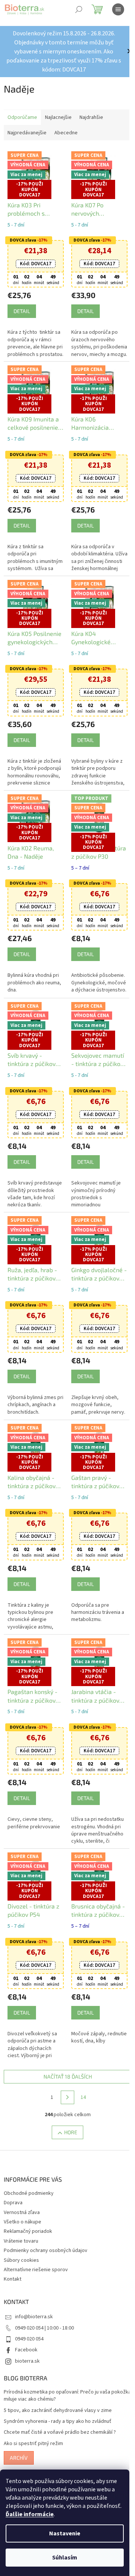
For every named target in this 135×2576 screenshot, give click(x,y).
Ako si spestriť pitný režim (33, 2444)
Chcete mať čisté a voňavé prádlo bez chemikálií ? (60, 2432)
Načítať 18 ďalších (68, 2076)
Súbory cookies (21, 2260)
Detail (22, 311)
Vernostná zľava (22, 2213)
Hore (71, 2132)
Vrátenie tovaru (21, 2241)
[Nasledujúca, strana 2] (67, 2097)
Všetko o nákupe (22, 2222)
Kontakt (13, 2279)
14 (83, 2097)
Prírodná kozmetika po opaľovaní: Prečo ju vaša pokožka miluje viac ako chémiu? (67, 2396)
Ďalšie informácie (30, 2514)
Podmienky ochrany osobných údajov (46, 2251)
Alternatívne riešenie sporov (36, 2270)
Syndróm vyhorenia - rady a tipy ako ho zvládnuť (58, 2422)
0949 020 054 (29, 2339)
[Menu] (118, 9)
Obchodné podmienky (29, 2193)
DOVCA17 (36, 264)
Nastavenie (65, 2533)
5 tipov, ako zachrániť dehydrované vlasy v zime (58, 2411)
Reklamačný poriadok (28, 2231)
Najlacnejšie (58, 117)
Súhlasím (65, 2558)
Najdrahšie (91, 117)
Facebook (26, 2350)
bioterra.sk (27, 2361)
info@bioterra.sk (34, 2317)
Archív (19, 2458)
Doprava (13, 2203)
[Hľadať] (79, 9)
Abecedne (66, 133)
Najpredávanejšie (27, 133)
